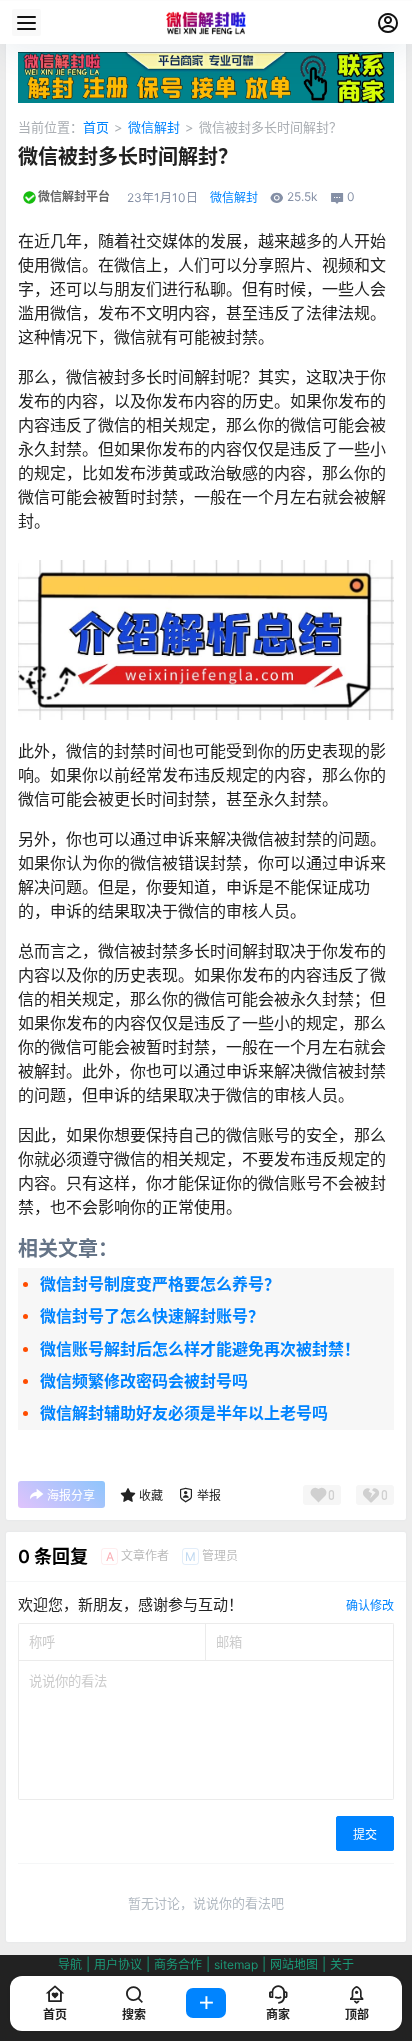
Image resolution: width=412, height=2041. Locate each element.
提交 (365, 1834)
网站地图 (294, 1964)
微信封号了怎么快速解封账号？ (152, 1316)
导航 (70, 1964)
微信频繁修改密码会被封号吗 (144, 1381)
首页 (96, 127)
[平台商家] (206, 62)
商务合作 (178, 1964)
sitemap (236, 1964)
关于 (342, 1964)
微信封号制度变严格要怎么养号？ (160, 1284)
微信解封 (154, 127)
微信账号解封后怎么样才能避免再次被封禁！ (200, 1349)
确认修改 (370, 1605)
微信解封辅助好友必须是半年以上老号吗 (184, 1413)
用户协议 (118, 1964)
